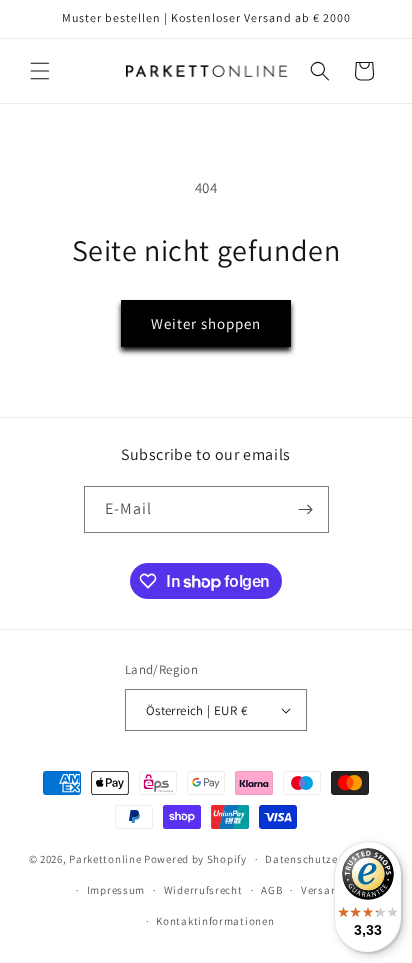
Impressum (116, 890)
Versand (322, 890)
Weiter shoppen (206, 323)
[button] (40, 71)
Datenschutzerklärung (324, 859)
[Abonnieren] (306, 509)
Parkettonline (105, 859)
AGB (271, 890)
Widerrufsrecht (203, 890)
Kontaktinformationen (215, 921)
